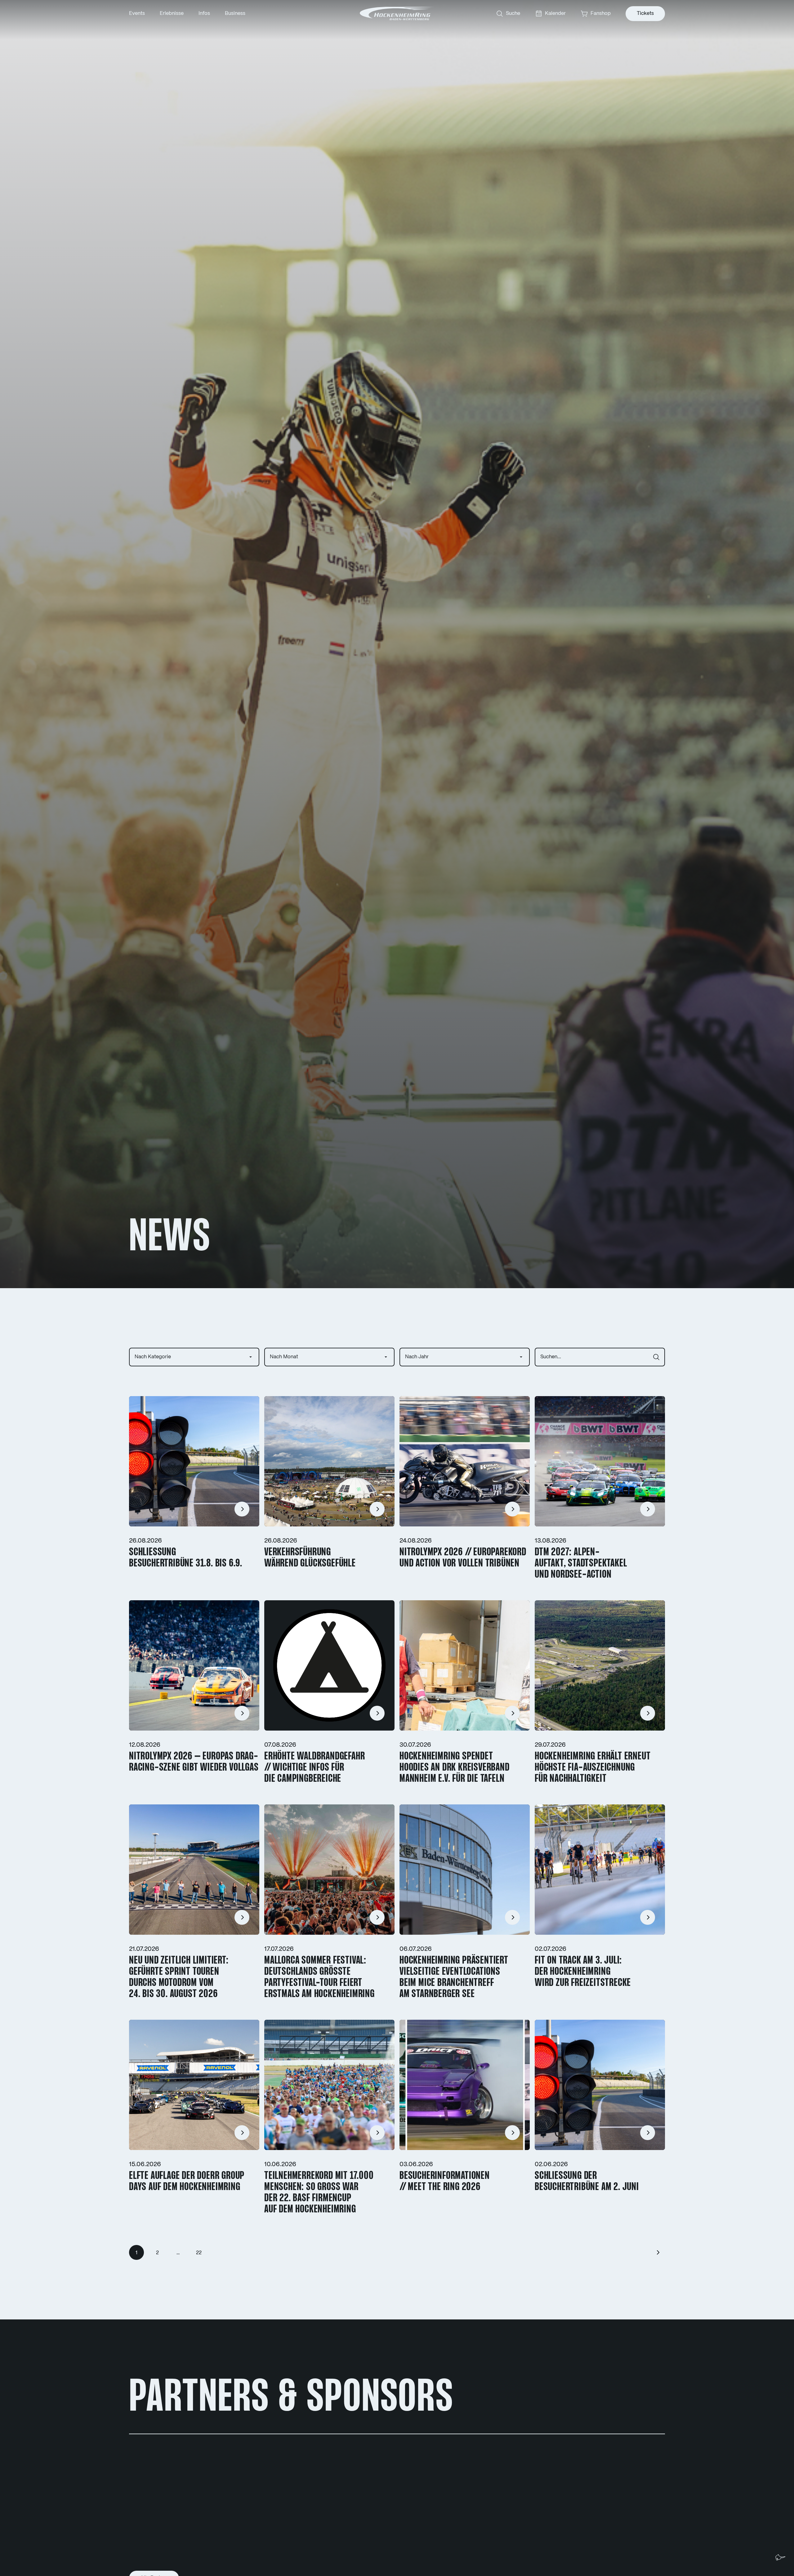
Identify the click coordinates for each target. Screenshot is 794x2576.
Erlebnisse (172, 13)
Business (235, 13)
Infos (204, 13)
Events (137, 13)
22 (199, 2253)
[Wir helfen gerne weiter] (780, 2557)
